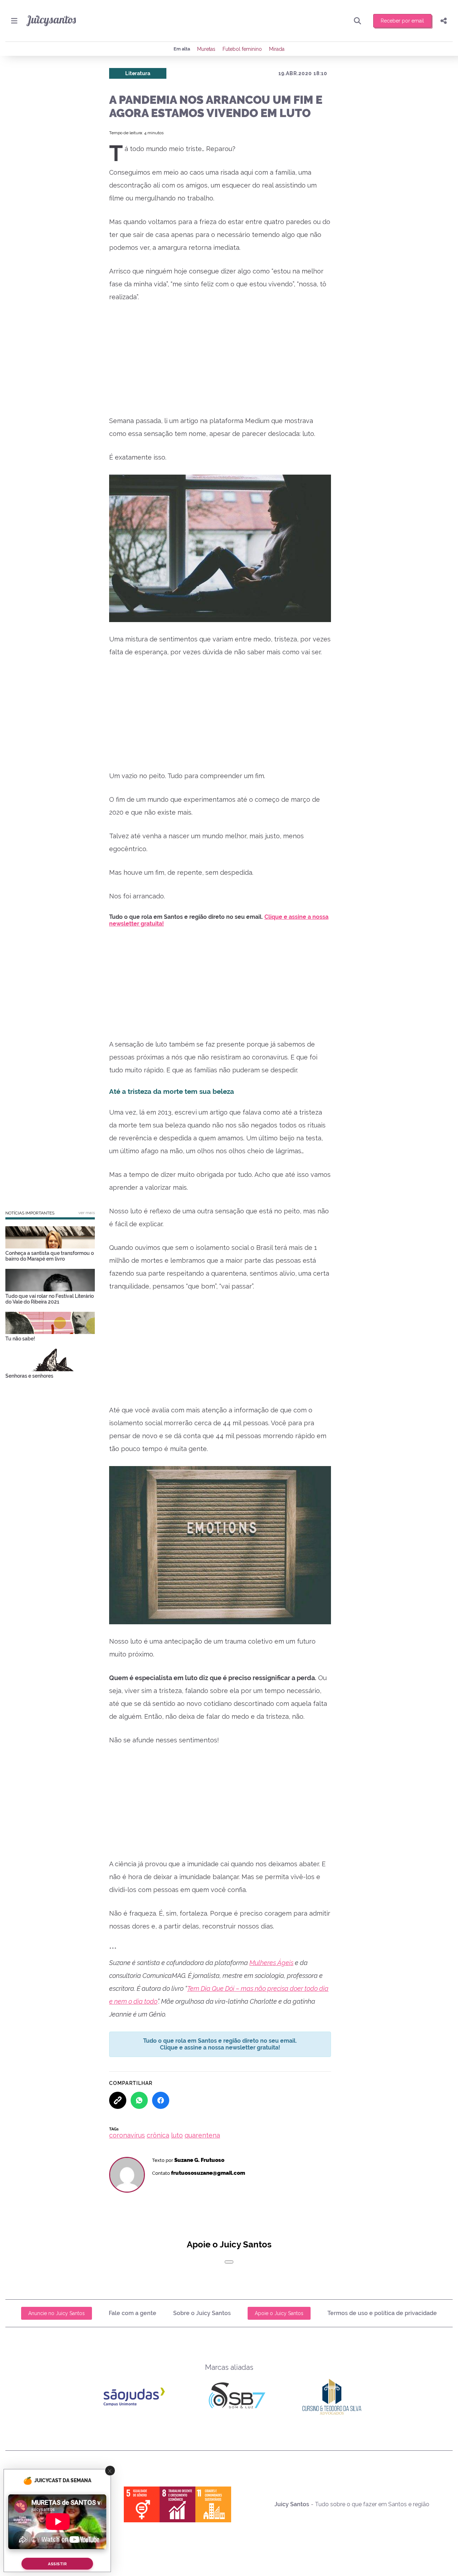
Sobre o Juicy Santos (202, 2313)
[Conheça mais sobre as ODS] (177, 2504)
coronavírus (127, 2135)
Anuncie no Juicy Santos (57, 2313)
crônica (158, 2135)
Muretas (206, 49)
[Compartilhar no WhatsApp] (139, 2100)
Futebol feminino (242, 49)
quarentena (202, 2135)
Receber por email (402, 21)
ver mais (87, 1213)
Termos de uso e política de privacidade (382, 2313)
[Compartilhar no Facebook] (161, 2100)
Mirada (277, 49)
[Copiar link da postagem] (118, 2100)
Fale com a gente (133, 2313)
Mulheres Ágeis (271, 1963)
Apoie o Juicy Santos (279, 2313)
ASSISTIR (57, 2564)
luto (177, 2135)
